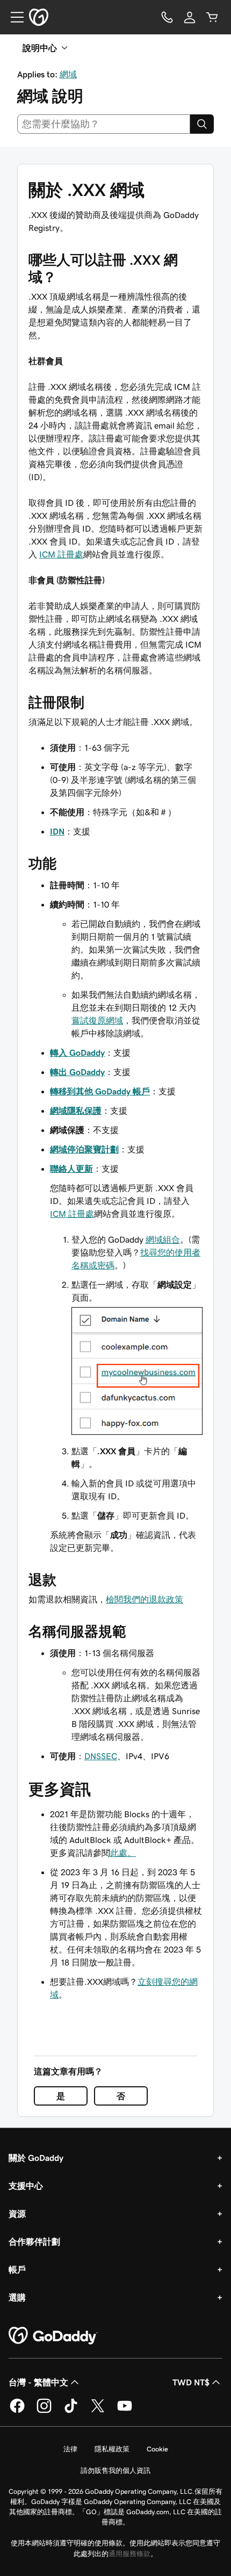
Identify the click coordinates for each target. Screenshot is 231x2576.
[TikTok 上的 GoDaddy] (71, 2411)
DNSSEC (101, 1756)
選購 (17, 2297)
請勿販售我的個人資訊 (115, 2470)
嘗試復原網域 (97, 1020)
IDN (57, 831)
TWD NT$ (191, 2382)
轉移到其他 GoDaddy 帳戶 (100, 1091)
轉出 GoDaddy (77, 1072)
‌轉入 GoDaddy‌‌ (77, 1053)
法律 (70, 2449)
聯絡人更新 (71, 1169)
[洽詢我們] (167, 17)
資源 (17, 2214)
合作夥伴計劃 (34, 2241)
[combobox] (104, 124)
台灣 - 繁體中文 (38, 2382)
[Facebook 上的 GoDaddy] (17, 2411)
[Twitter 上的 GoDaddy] (98, 2411)
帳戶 (17, 2269)
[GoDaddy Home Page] (53, 2336)
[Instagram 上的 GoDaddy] (44, 2411)
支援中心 (26, 2186)
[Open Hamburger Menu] (13, 17)
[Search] (202, 124)
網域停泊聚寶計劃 (84, 1149)
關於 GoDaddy (36, 2158)
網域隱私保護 (76, 1111)
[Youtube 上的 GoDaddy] (125, 2411)
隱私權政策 (112, 2449)
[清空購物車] (212, 17)
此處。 (123, 1853)
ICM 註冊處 (61, 554)
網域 (68, 74)
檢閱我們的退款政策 (145, 1599)
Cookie (157, 2449)
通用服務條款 (129, 2554)
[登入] (190, 17)
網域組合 (163, 1239)
